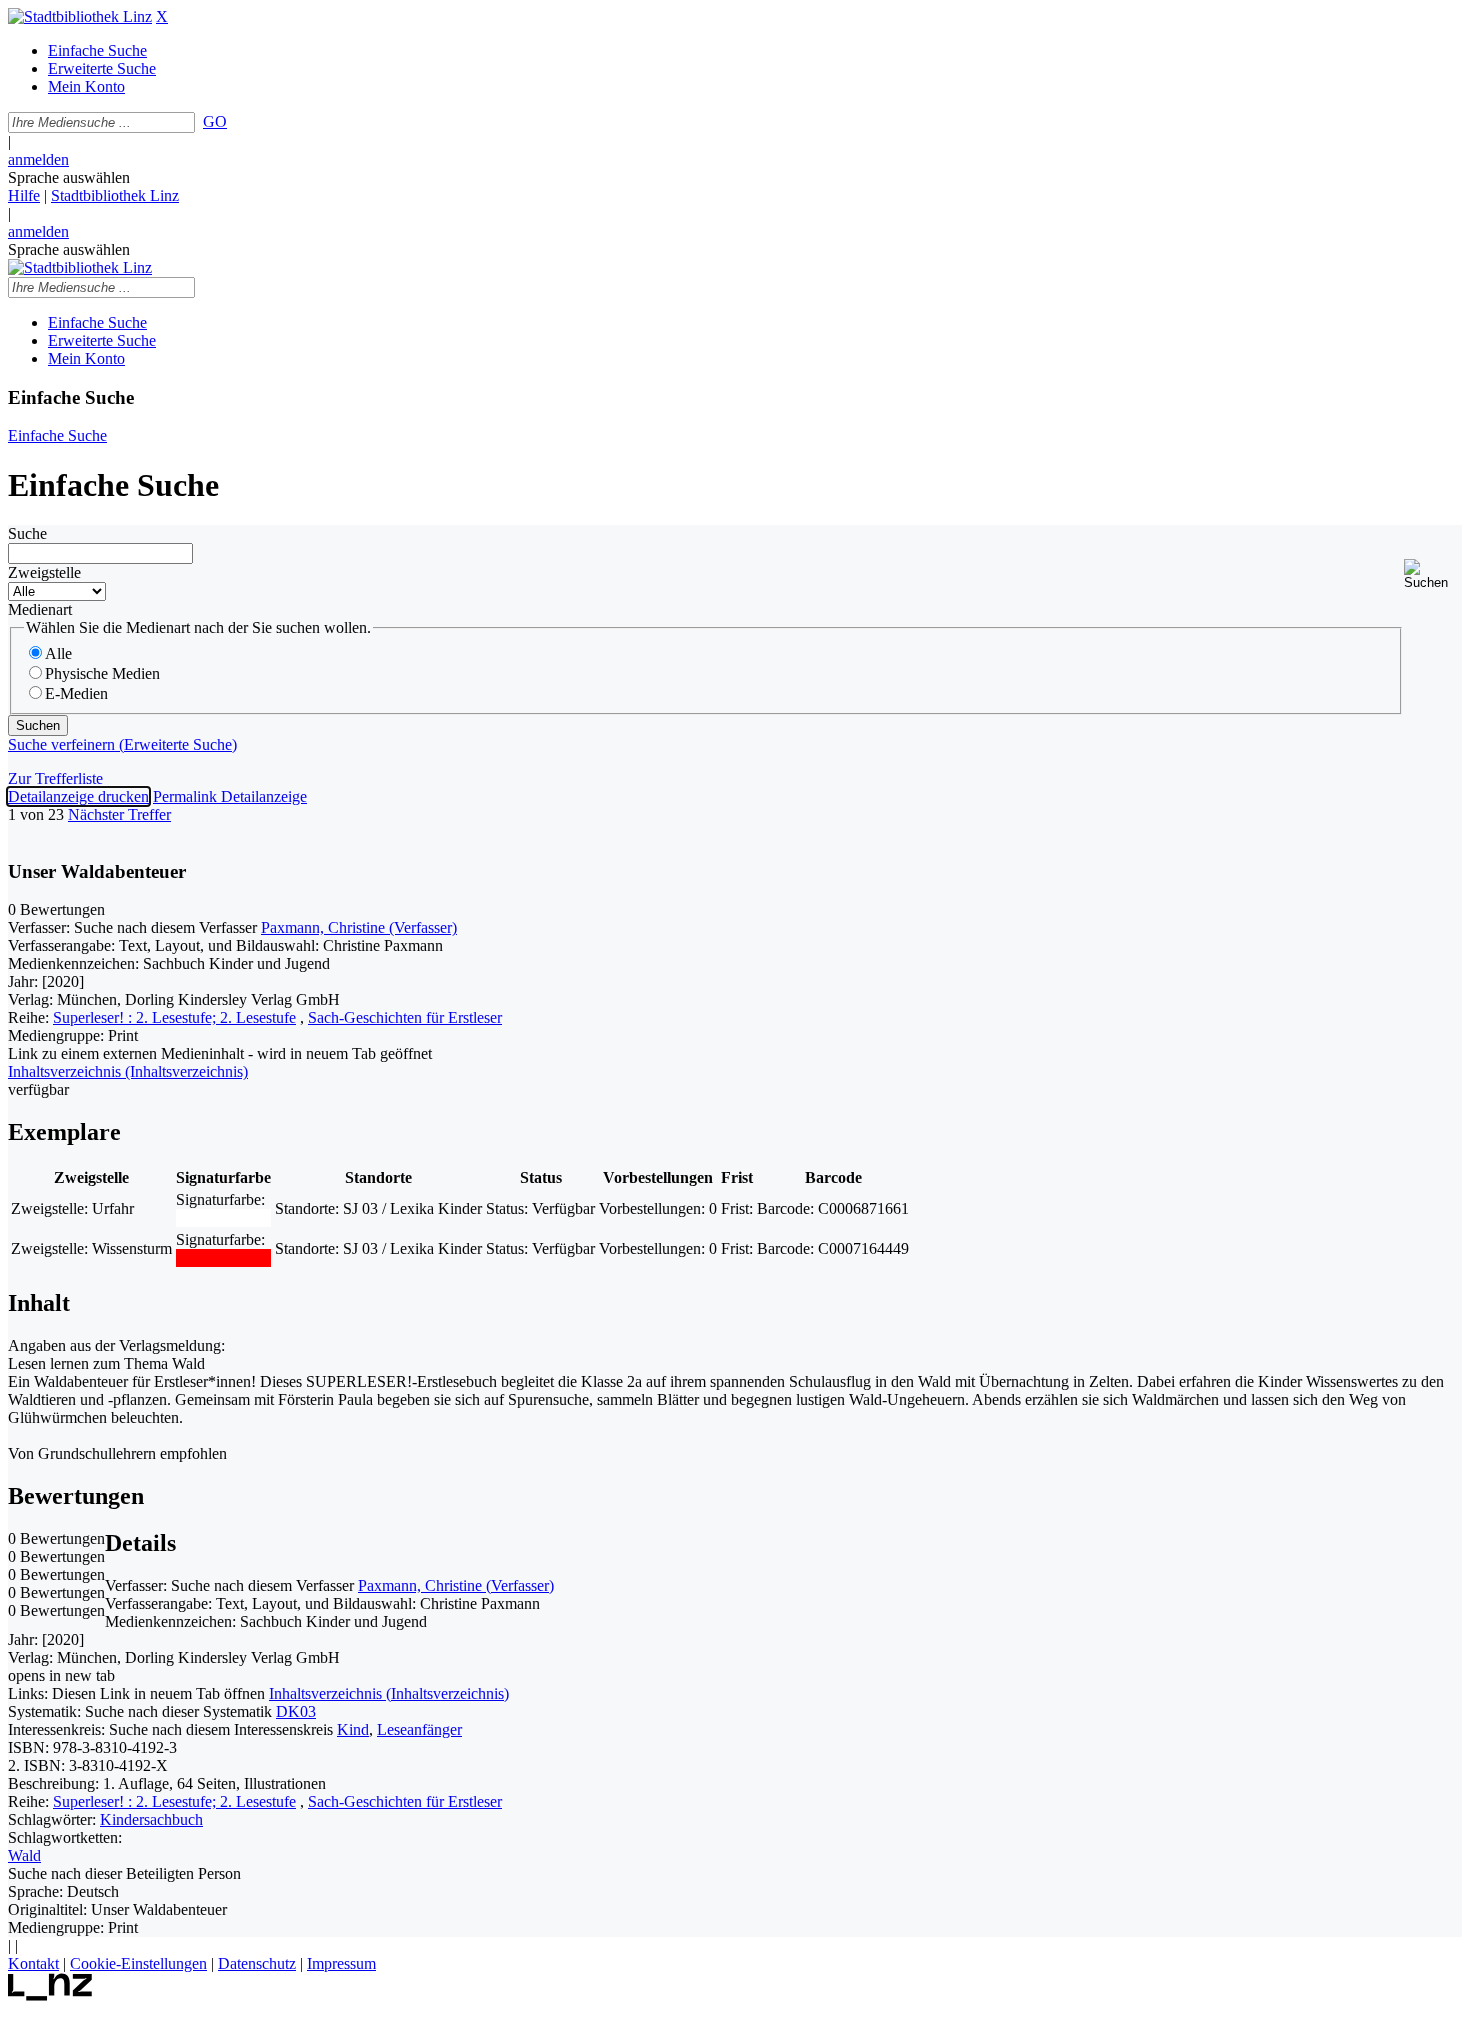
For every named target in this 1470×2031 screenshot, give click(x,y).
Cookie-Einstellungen (138, 1963)
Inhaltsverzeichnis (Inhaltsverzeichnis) (389, 1693)
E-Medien (76, 693)
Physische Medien (102, 673)
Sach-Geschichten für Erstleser (405, 1017)
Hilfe (24, 195)
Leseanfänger (419, 1729)
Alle (58, 653)
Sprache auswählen (69, 177)
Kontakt (33, 1963)
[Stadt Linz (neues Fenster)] (50, 1995)
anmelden (38, 159)
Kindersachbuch (151, 1819)
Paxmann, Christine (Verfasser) (359, 927)
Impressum (341, 1963)
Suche (27, 533)
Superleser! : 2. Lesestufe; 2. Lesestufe (174, 1017)
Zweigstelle (44, 572)
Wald (24, 1855)
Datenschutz (257, 1963)
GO (215, 121)
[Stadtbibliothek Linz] (80, 16)
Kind (353, 1729)
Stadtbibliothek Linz (115, 195)
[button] (1433, 574)
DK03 (296, 1711)
